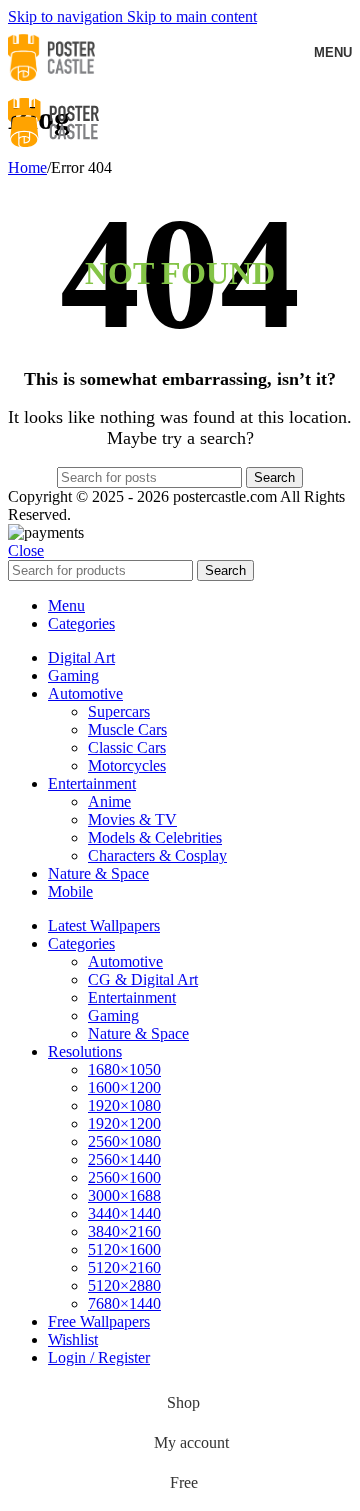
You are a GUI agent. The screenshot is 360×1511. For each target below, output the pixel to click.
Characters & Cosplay (157, 855)
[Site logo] (51, 83)
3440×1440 (124, 1213)
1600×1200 (124, 1087)
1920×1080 (124, 1105)
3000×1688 (124, 1195)
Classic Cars (127, 747)
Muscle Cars (127, 729)
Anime (109, 801)
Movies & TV (132, 819)
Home (27, 167)
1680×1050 (124, 1069)
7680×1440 (124, 1303)
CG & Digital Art (143, 979)
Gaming (113, 1015)
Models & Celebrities (155, 837)
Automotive (125, 961)
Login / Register (99, 1357)
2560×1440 (124, 1159)
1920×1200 (124, 1123)
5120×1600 (124, 1249)
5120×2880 (124, 1285)
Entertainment (132, 997)
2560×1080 (124, 1141)
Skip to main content (192, 16)
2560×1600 (124, 1177)
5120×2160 (124, 1267)
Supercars (119, 711)
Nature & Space (138, 1033)
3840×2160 (124, 1231)
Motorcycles (127, 765)
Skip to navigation (67, 16)
